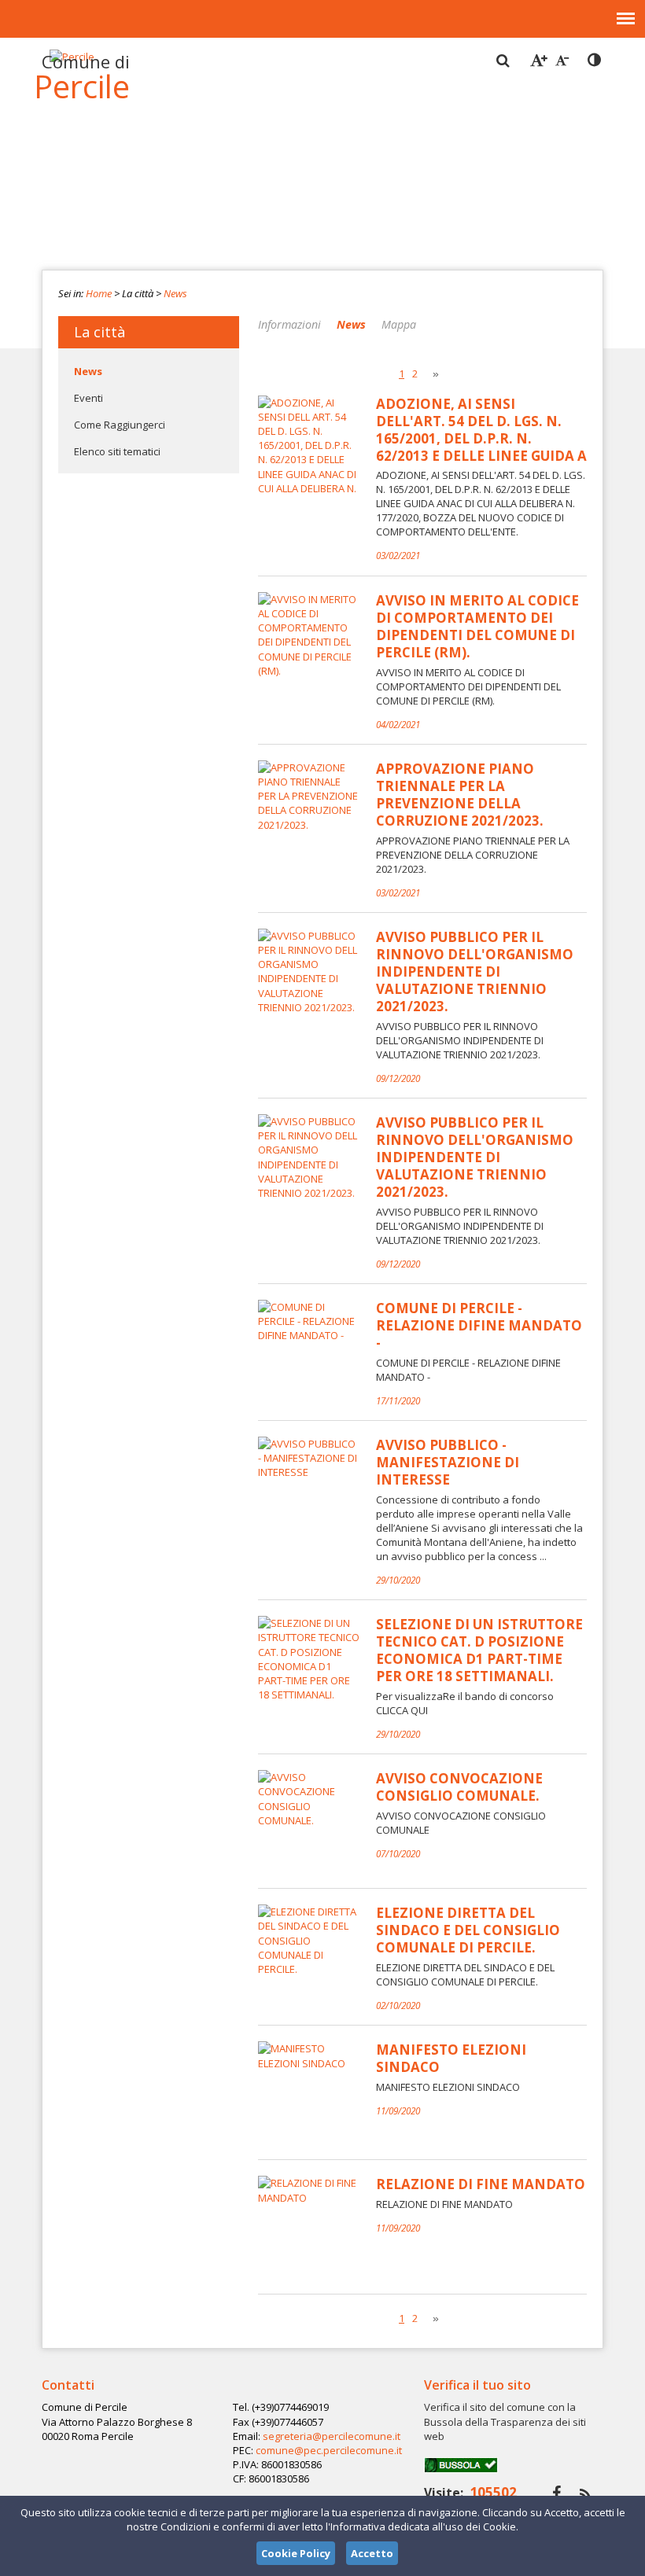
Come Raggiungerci (120, 425)
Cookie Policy (296, 2553)
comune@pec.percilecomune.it (329, 2450)
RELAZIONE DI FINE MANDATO (481, 2184)
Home (99, 293)
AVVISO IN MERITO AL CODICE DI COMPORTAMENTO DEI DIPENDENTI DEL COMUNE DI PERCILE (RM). (477, 627)
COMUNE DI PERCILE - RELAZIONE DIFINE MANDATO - (479, 1326)
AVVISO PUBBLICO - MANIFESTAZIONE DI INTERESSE (448, 1463)
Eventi (88, 398)
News (175, 293)
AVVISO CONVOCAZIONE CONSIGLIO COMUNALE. (459, 1787)
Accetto (372, 2553)
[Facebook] (557, 2493)
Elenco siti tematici (117, 451)
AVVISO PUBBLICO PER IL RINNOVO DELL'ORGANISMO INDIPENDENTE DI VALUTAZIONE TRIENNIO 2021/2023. (475, 972)
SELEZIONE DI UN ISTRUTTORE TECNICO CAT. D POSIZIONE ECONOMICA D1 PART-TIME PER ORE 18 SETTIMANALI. (479, 1650)
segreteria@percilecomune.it (332, 2436)
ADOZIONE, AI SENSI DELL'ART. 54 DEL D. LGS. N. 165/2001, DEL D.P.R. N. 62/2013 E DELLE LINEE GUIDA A (481, 430)
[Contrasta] (595, 61)
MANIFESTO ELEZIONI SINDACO (451, 2059)
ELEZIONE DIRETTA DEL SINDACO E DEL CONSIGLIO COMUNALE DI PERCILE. (468, 1930)
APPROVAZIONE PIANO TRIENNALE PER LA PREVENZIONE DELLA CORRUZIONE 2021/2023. (460, 795)
